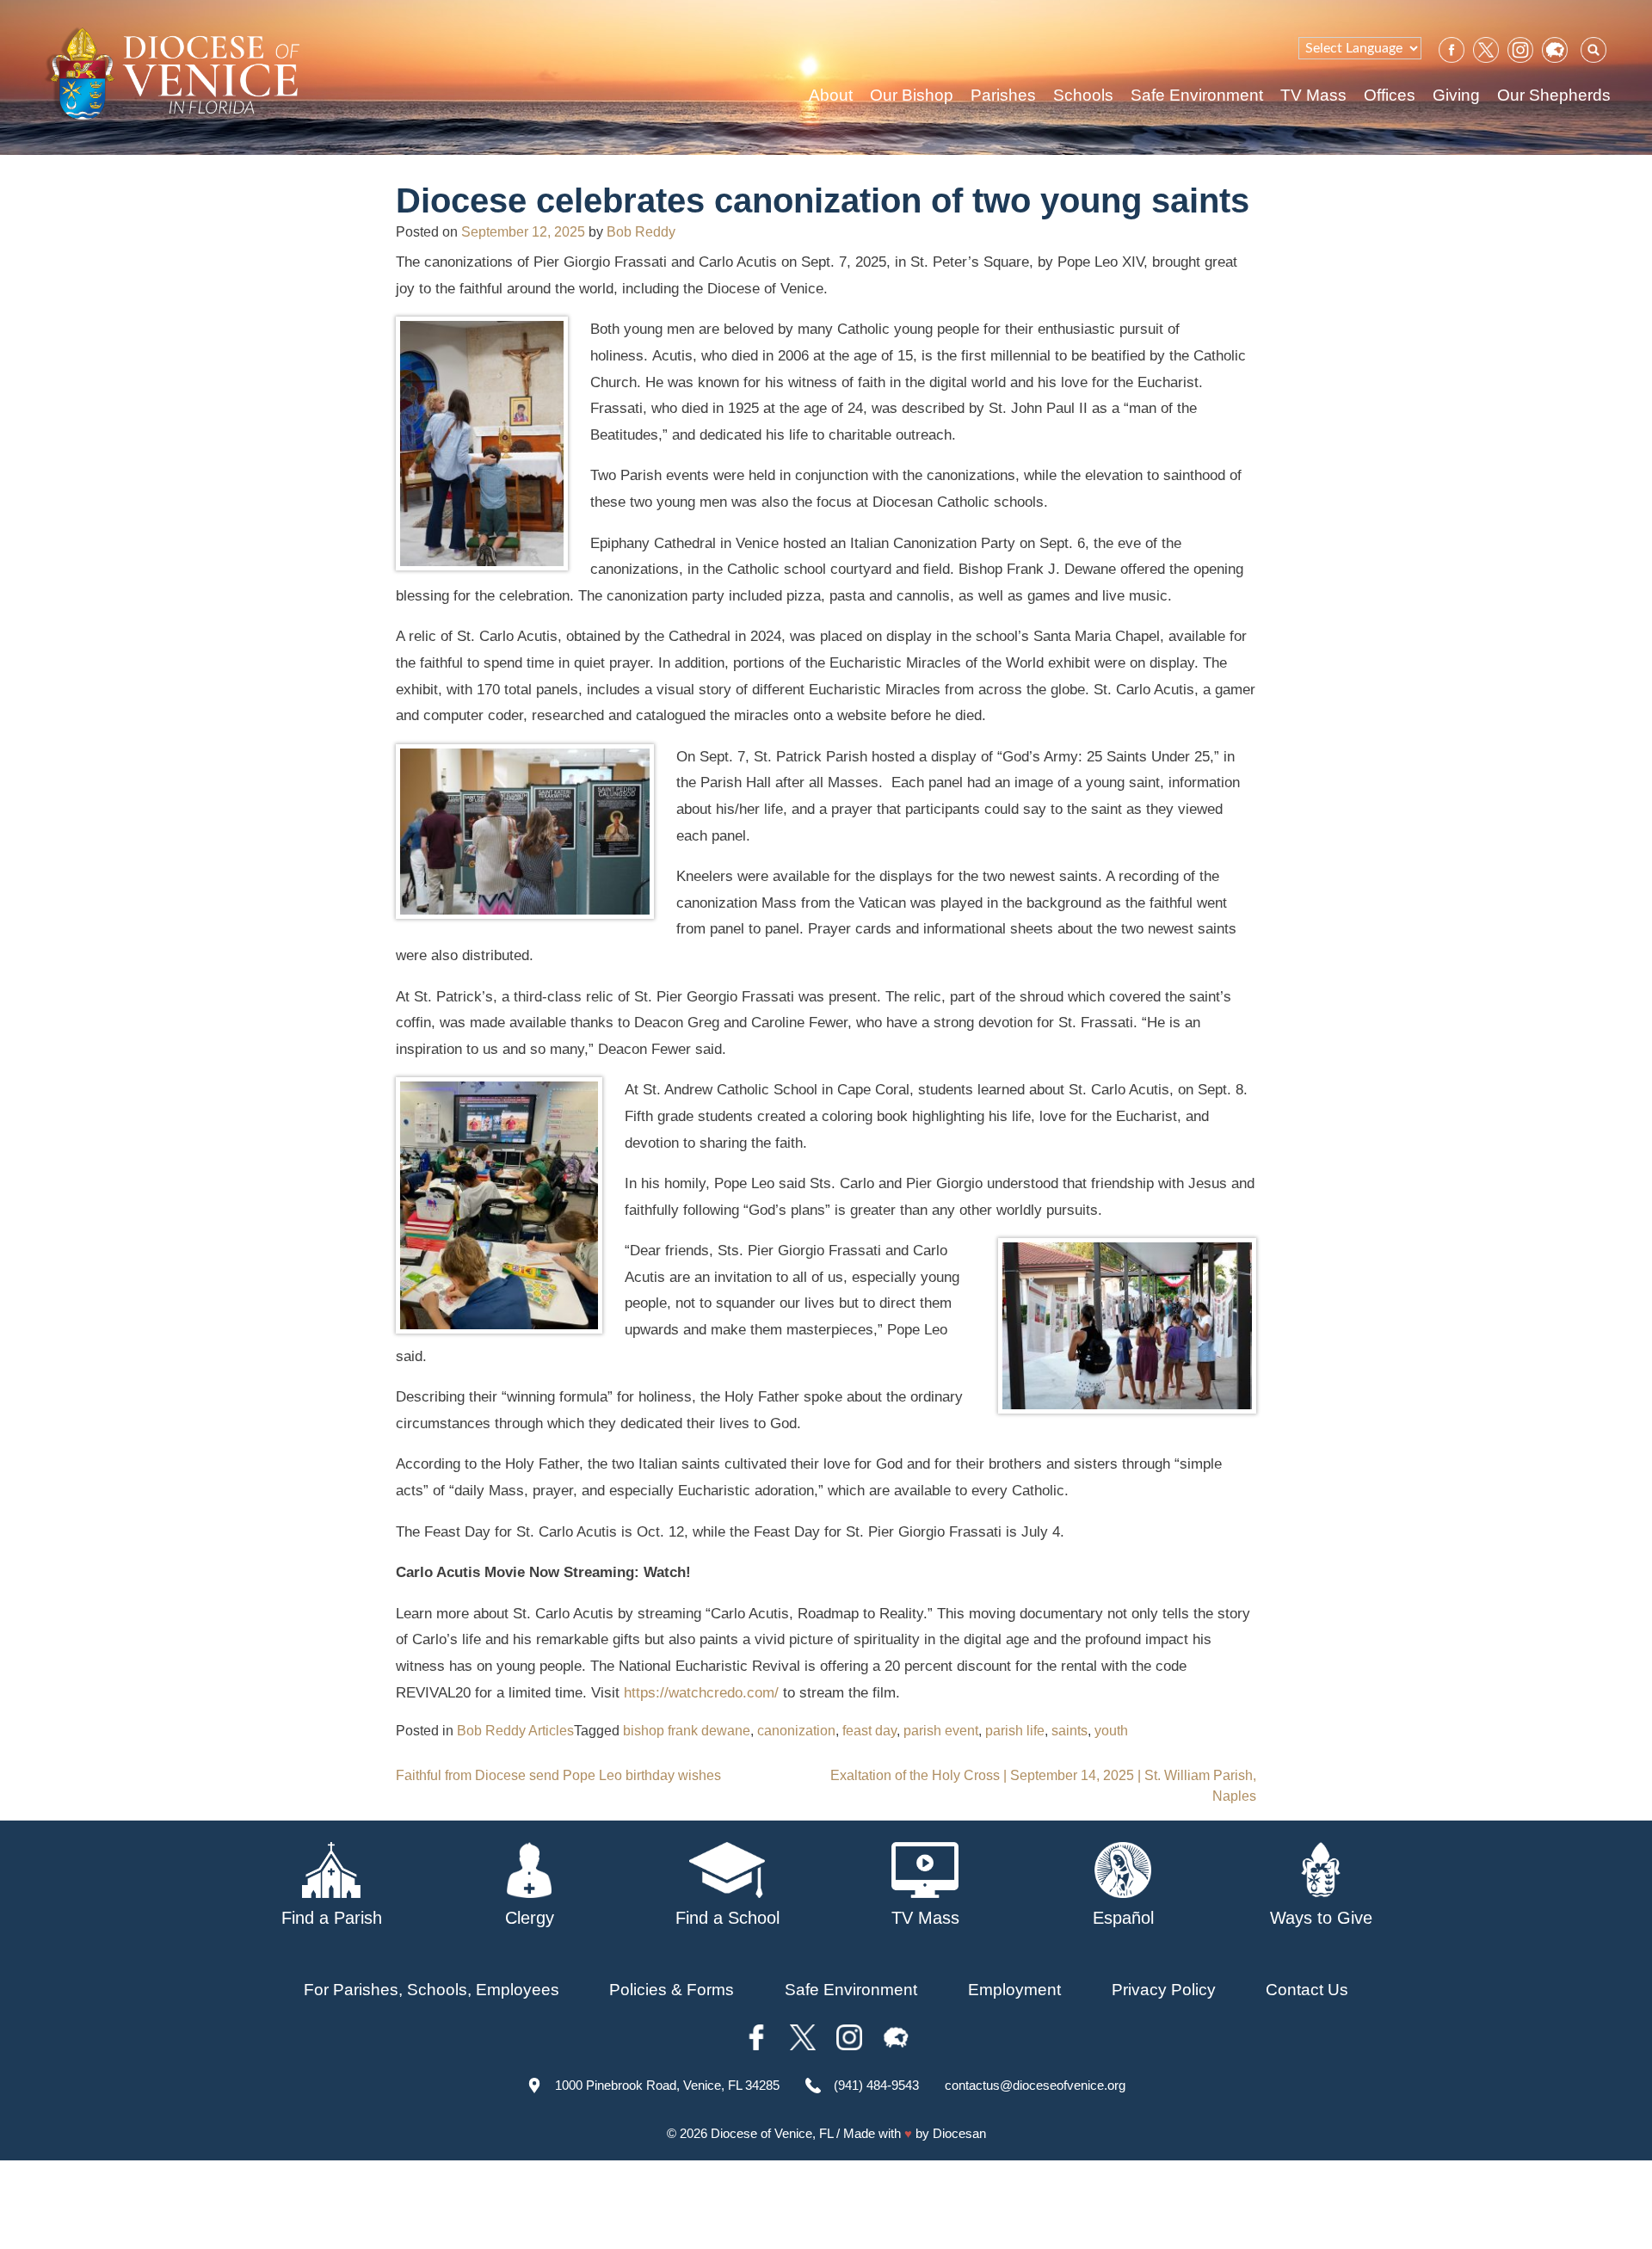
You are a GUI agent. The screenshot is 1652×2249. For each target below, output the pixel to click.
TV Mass (1313, 95)
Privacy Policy (1164, 1990)
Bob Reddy (641, 232)
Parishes (1003, 95)
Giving (1456, 95)
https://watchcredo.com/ (701, 1693)
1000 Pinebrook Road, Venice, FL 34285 (667, 2085)
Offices (1390, 95)
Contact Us (1307, 1990)
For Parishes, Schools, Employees (431, 1990)
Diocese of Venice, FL (772, 2133)
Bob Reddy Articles (515, 1731)
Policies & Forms (672, 1990)
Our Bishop (912, 95)
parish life (1015, 1731)
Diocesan (959, 2133)
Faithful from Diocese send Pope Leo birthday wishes (558, 1775)
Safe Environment (1197, 95)
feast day (869, 1731)
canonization (796, 1731)
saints (1069, 1731)
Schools (1083, 95)
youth (1111, 1731)
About (831, 95)
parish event (941, 1731)
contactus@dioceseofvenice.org (1035, 2085)
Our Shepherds (1554, 95)
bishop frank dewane (687, 1731)
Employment (1014, 1990)
